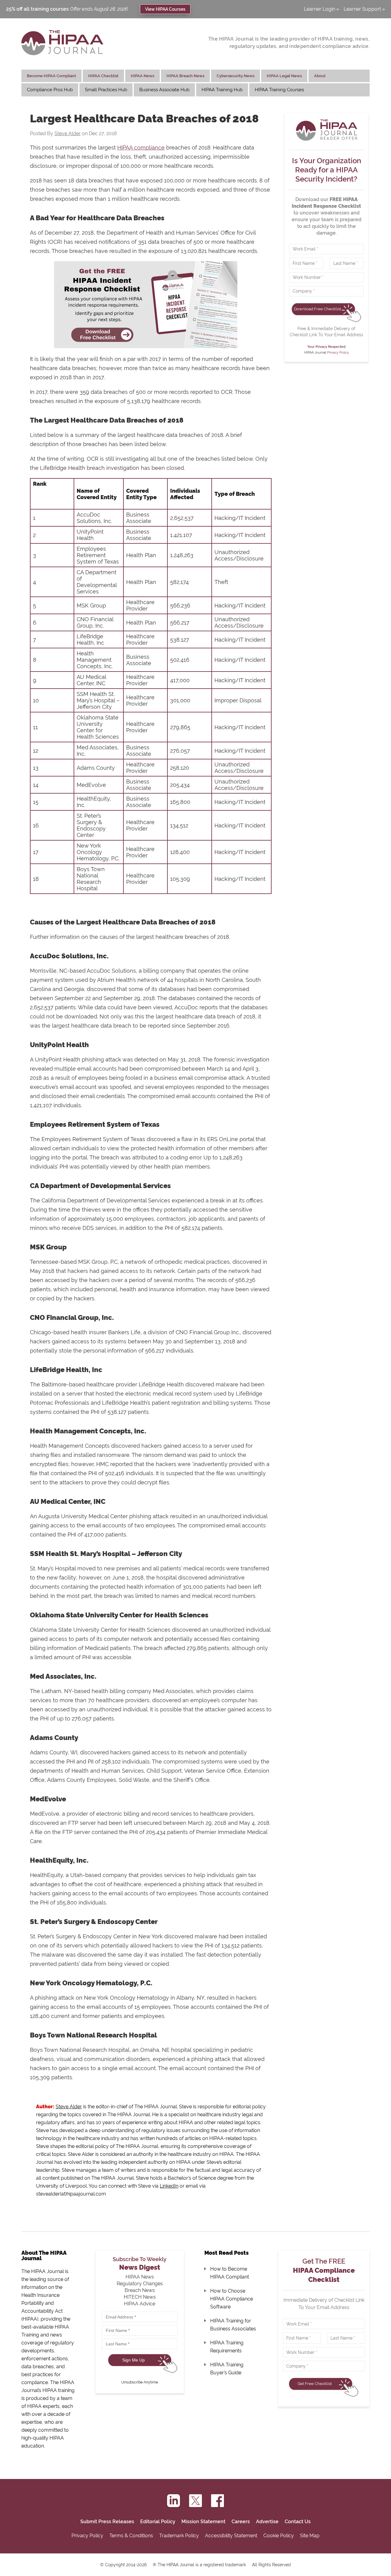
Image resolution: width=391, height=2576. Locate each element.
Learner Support (362, 9)
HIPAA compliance (141, 148)
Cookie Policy (279, 2536)
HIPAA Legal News (284, 76)
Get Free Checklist (315, 2384)
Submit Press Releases (107, 2522)
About (320, 76)
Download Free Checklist (317, 309)
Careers (241, 2522)
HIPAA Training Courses (279, 90)
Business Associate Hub (164, 90)
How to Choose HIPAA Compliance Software (232, 2299)
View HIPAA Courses (165, 9)
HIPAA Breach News (185, 76)
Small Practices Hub (106, 90)
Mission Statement (203, 2522)
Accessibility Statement (231, 2536)
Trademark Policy (179, 2536)
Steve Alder (68, 133)
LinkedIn (169, 2186)
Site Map (310, 2536)
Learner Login (320, 9)
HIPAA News (143, 76)
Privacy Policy (338, 353)
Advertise (267, 2522)
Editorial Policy (158, 2522)
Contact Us (298, 2522)
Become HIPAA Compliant (51, 76)
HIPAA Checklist (103, 76)
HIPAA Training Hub (222, 90)
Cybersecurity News (236, 76)
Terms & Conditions (131, 2536)
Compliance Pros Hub (50, 90)
